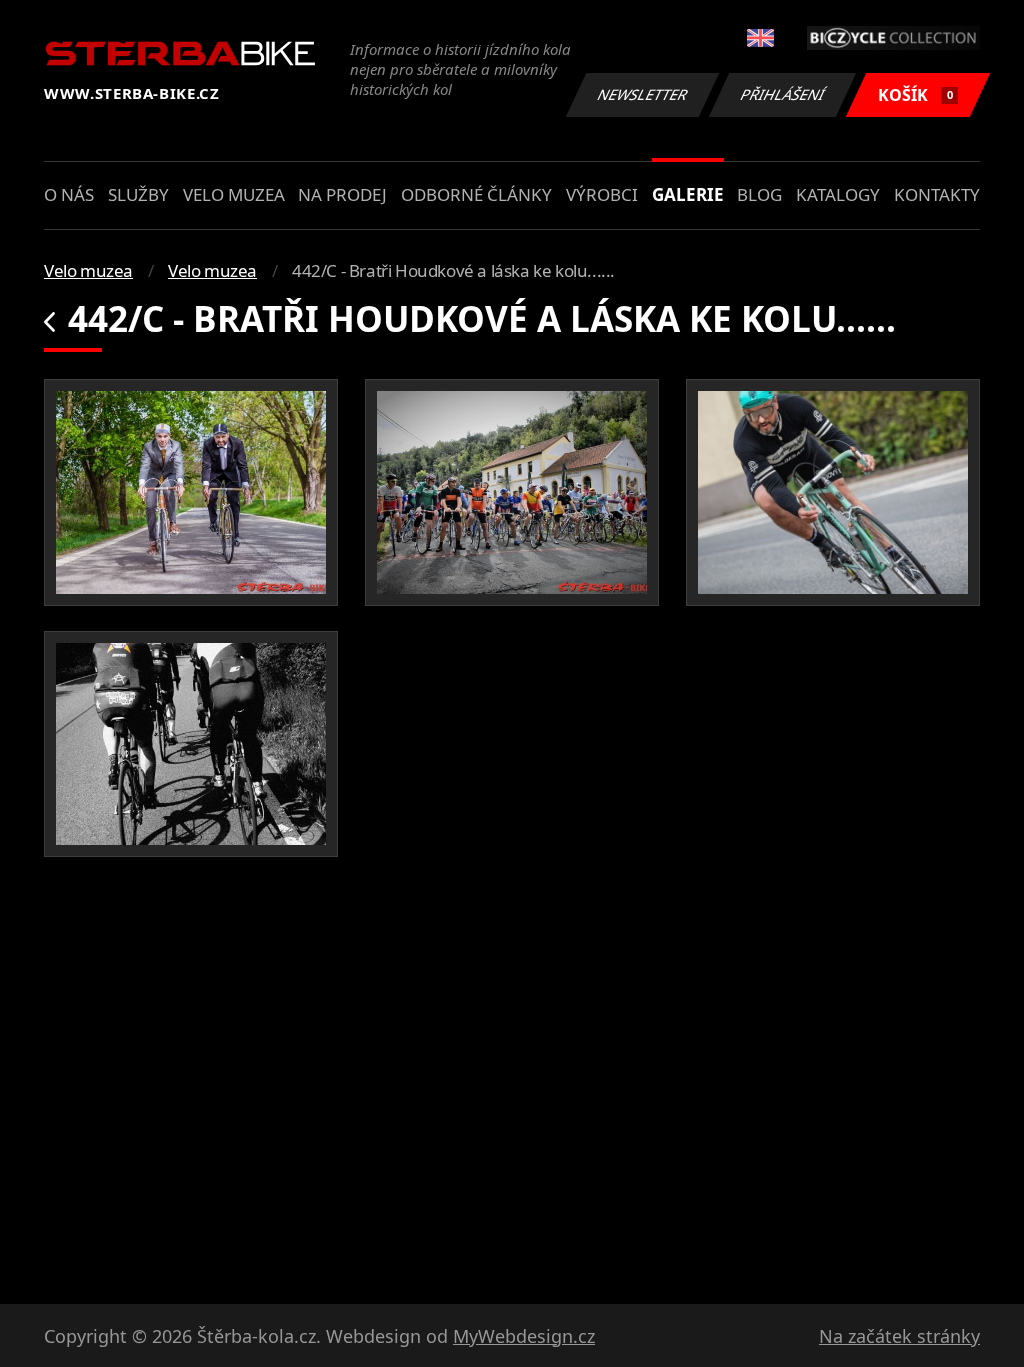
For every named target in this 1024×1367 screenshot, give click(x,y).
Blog (759, 194)
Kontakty (937, 194)
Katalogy (838, 194)
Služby (138, 194)
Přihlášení (783, 94)
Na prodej (342, 194)
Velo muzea (234, 194)
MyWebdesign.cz (524, 1336)
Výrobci (602, 194)
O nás (69, 194)
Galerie (688, 194)
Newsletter (643, 94)
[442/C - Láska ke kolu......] (191, 492)
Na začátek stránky (899, 1336)
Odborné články (476, 194)
